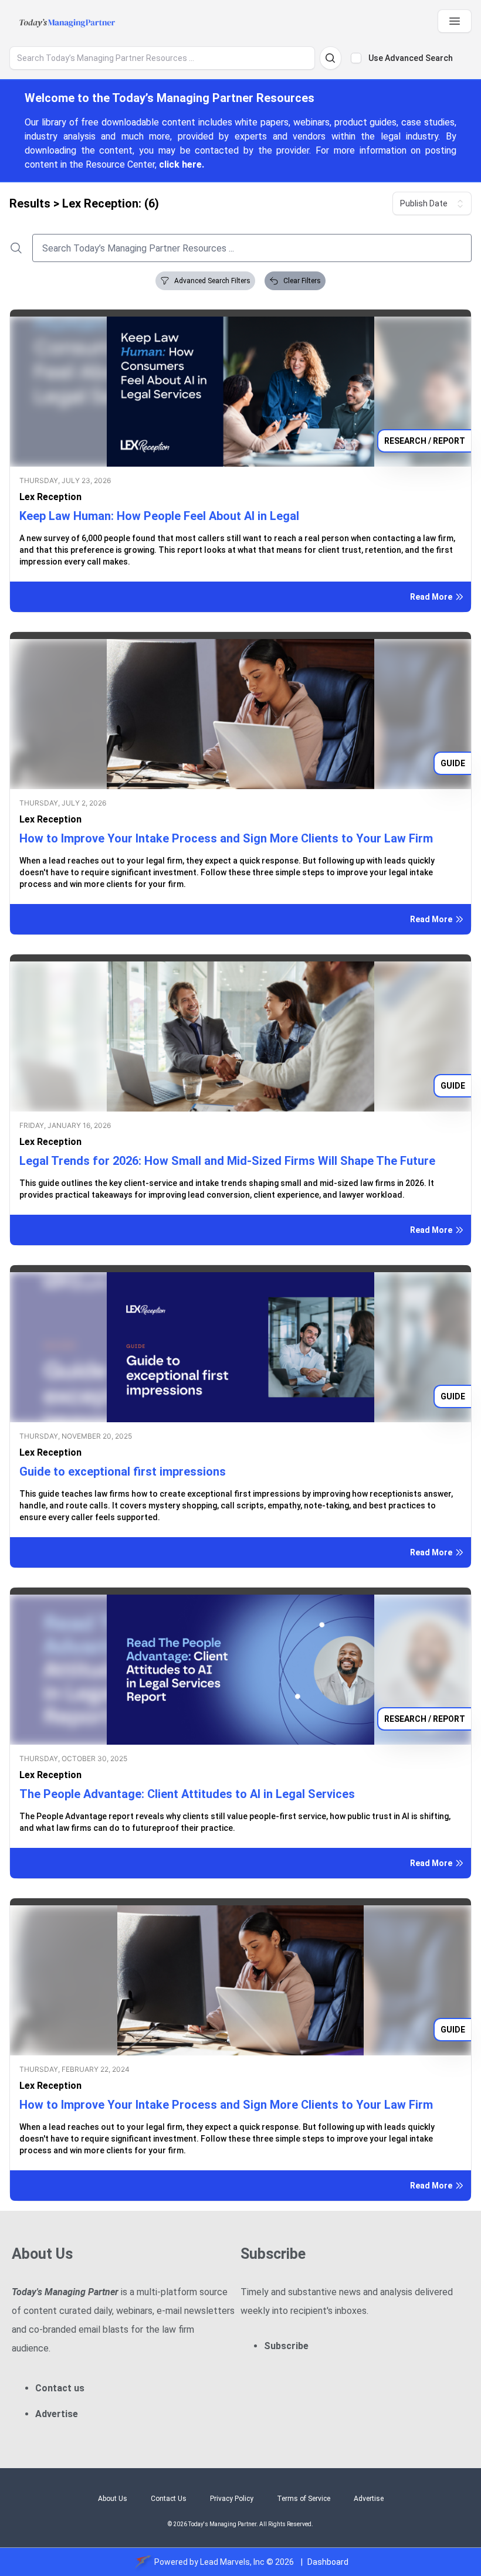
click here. (182, 164)
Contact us (60, 2388)
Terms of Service (304, 2499)
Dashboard (328, 2562)
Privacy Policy (232, 2499)
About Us (113, 2499)
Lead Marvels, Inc (232, 2562)
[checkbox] (356, 58)
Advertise (57, 2414)
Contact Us (169, 2499)
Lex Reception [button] (50, 497)
